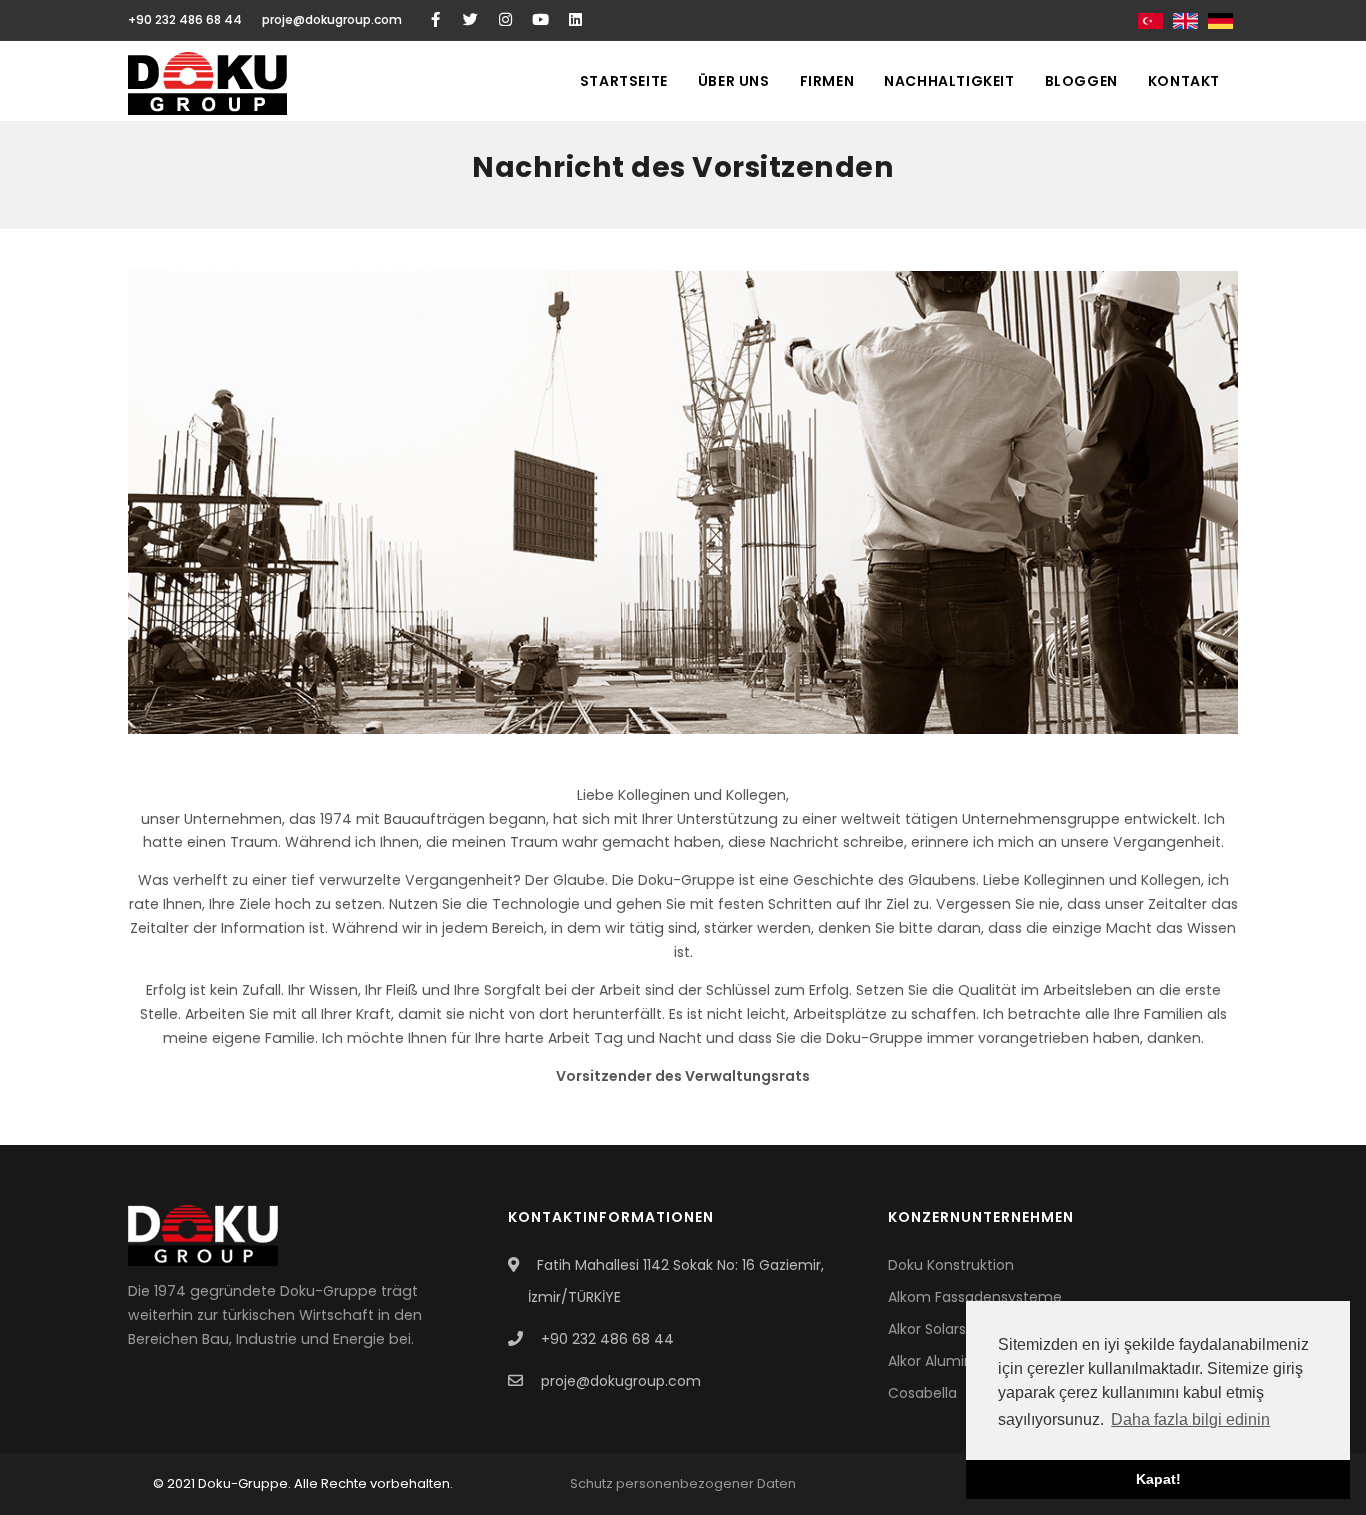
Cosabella (922, 1393)
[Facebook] (435, 20)
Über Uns (734, 81)
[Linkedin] (575, 20)
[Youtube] (540, 20)
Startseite (624, 81)
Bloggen (1081, 81)
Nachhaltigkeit (949, 81)
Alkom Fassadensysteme (975, 1297)
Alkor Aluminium (944, 1361)
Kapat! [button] (1158, 1479)
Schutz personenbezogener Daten (683, 1483)
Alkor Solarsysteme (954, 1329)
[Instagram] (505, 20)
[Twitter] (470, 20)
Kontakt (1184, 81)
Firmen (827, 81)
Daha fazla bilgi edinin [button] (1190, 1419)
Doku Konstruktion (951, 1265)
